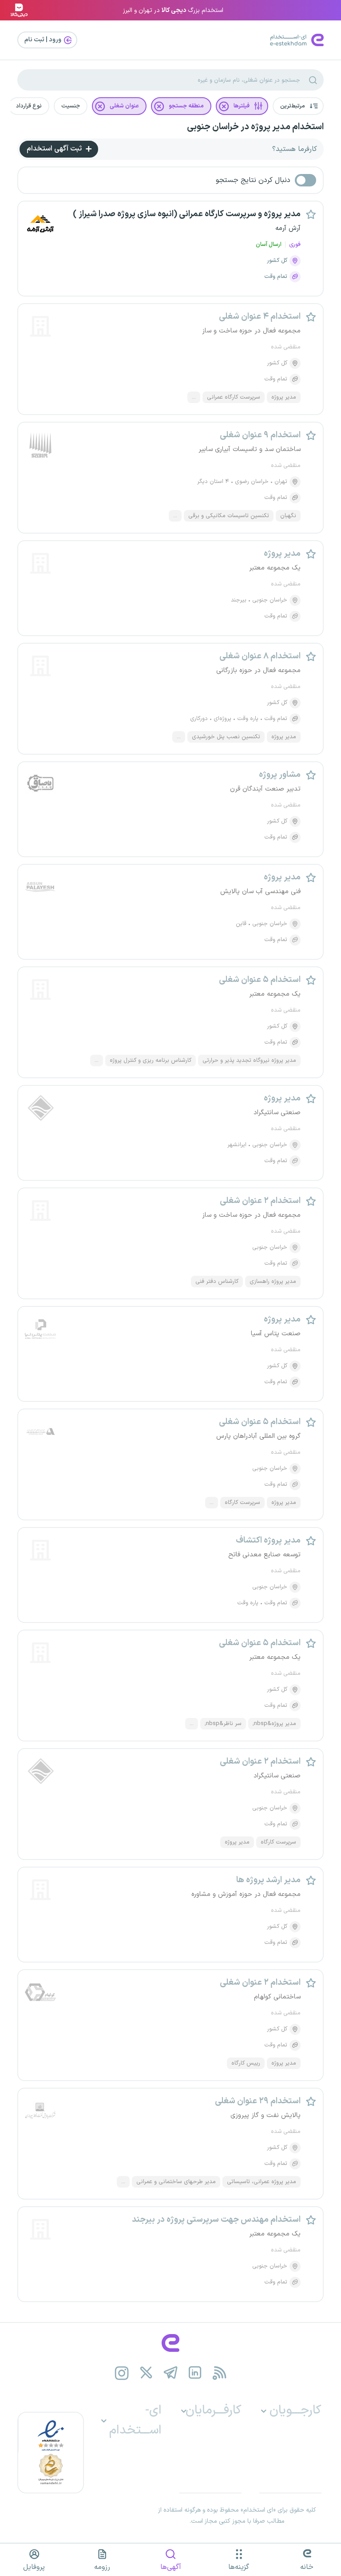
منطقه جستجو (186, 106)
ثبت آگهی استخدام (55, 149)
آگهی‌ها (171, 2567)
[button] (298, 106)
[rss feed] (220, 2373)
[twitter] (146, 2373)
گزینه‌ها (239, 2567)
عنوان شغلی (124, 106)
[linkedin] (195, 2373)
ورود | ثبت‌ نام (44, 40)
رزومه (102, 2567)
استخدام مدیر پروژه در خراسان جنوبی (255, 127)
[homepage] (170, 2343)
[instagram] (122, 2373)
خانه (307, 2567)
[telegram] (171, 2373)
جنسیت (71, 106)
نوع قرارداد (29, 106)
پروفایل (34, 2567)
